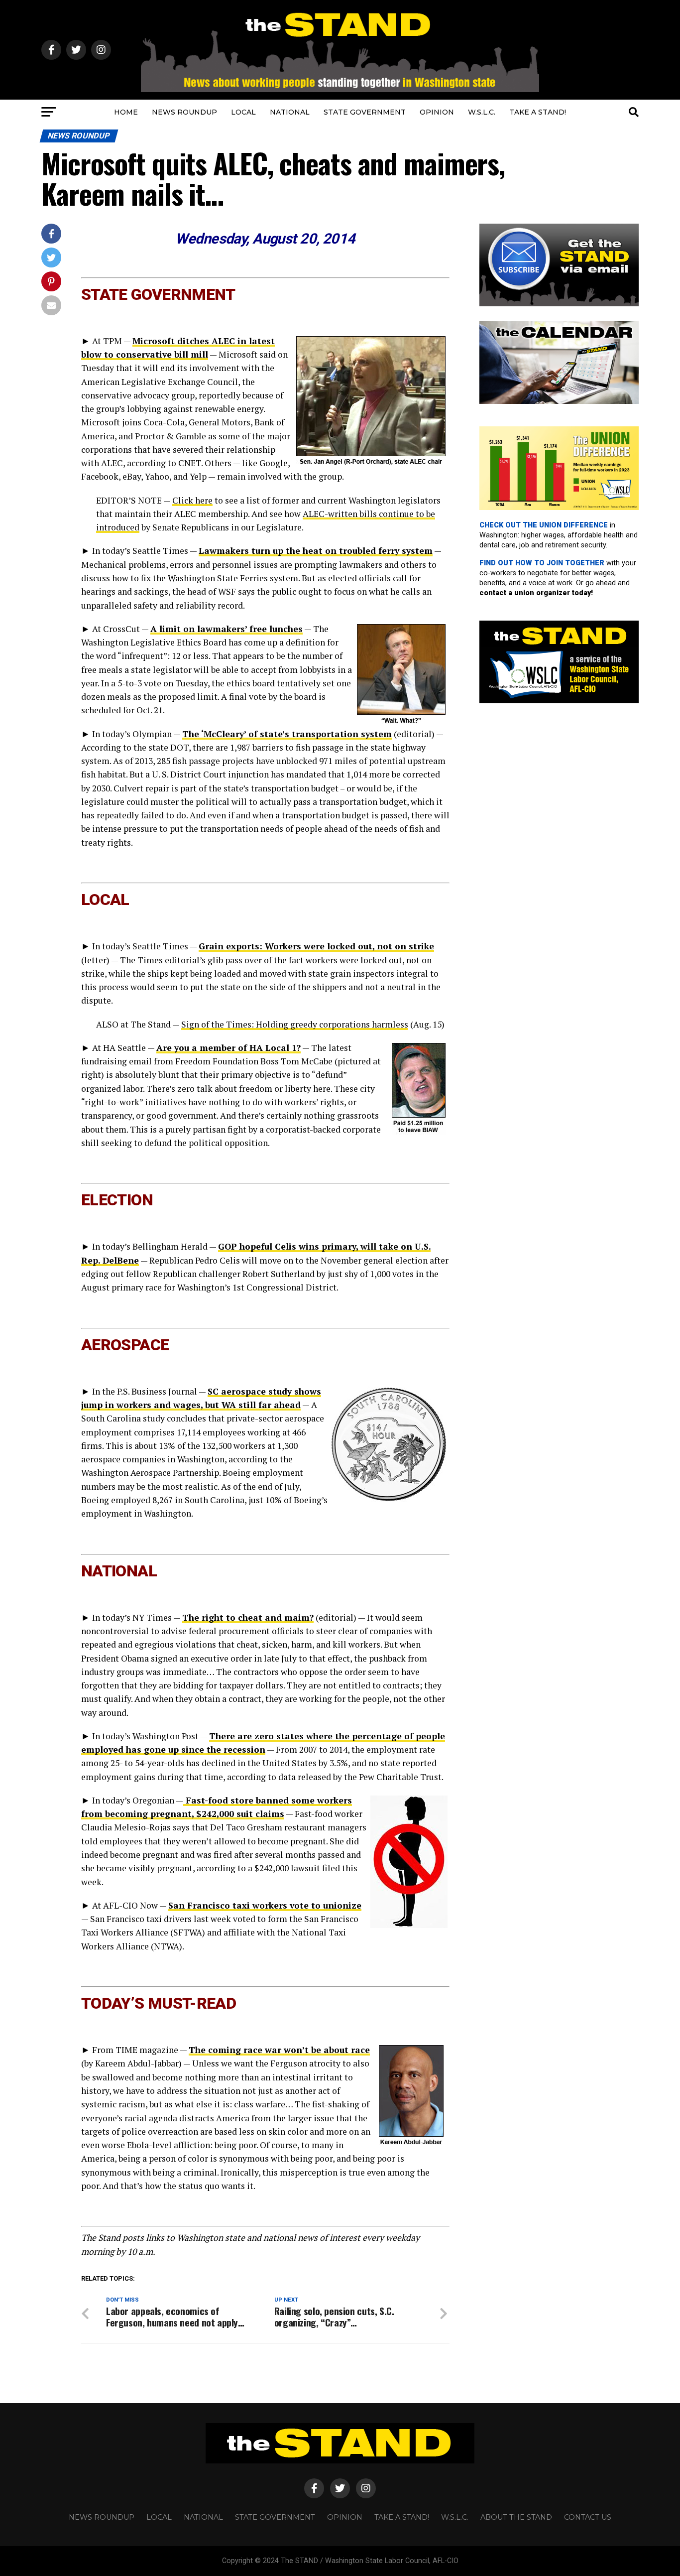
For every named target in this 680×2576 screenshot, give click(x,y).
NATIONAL (290, 112)
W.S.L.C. (482, 112)
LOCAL (243, 112)
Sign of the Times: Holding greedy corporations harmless (295, 1024)
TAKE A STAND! (538, 112)
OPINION (437, 112)
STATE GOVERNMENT (365, 112)
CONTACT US (588, 2517)
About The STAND (516, 2517)
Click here (192, 500)
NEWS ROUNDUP (184, 112)
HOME (126, 112)
